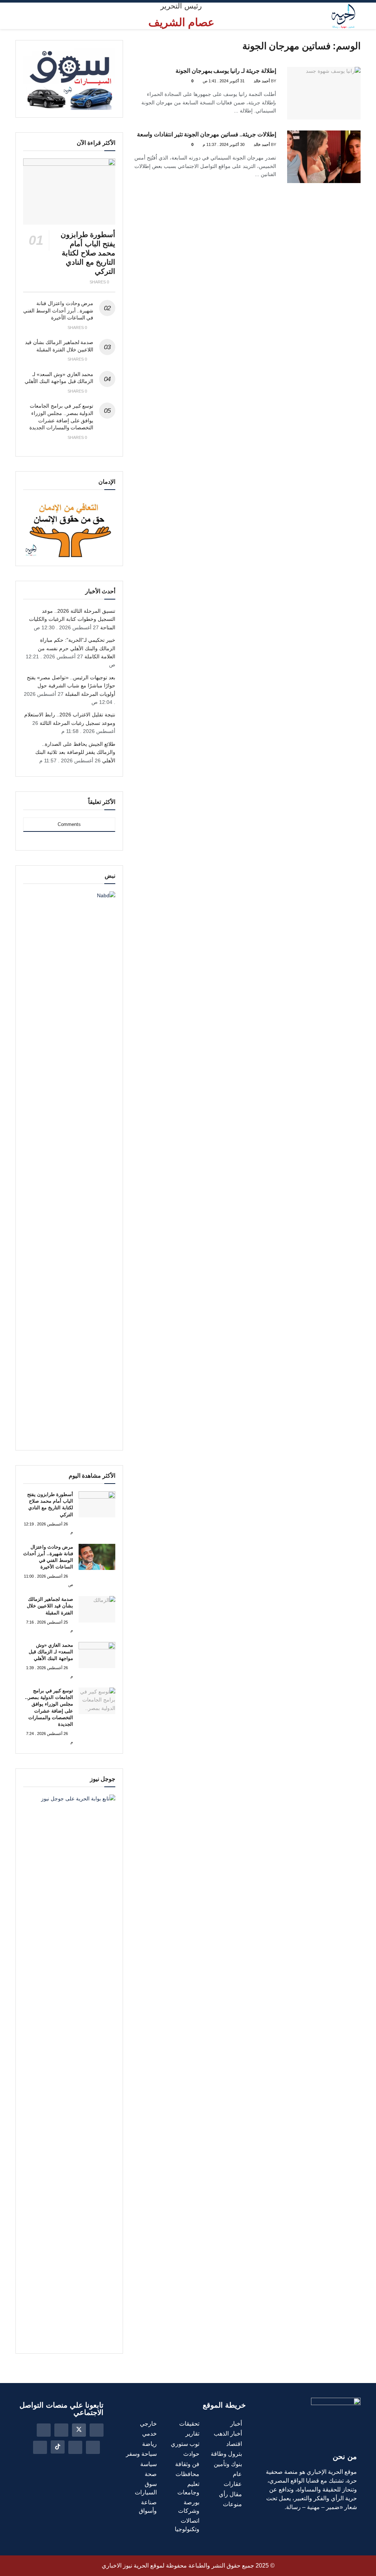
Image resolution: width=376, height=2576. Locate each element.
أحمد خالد (262, 81)
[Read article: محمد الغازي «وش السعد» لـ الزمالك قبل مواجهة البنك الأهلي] (97, 1655)
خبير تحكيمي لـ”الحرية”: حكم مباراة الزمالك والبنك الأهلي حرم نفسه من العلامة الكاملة (77, 648)
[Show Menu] (19, 16)
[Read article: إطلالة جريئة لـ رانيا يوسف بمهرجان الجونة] (324, 93)
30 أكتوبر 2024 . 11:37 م (224, 144)
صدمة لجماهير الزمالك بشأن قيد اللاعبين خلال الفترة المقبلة (50, 1606)
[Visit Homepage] (343, 16)
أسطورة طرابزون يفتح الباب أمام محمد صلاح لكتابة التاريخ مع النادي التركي (88, 253)
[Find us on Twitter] (79, 2430)
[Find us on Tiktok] (58, 2447)
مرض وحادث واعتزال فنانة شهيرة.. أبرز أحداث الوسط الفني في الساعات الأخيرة (58, 310)
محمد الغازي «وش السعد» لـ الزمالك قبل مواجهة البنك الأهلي (51, 1652)
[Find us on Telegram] (40, 2447)
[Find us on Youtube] (93, 2447)
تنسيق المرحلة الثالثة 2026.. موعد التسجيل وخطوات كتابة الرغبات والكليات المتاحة (72, 619)
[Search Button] (30, 16)
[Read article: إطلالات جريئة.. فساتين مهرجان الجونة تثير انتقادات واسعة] (324, 157)
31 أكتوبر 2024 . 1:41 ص (224, 81)
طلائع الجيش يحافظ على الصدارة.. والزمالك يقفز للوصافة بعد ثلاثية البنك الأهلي (75, 752)
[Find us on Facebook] (97, 2430)
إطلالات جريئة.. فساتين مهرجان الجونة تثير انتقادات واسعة (207, 134)
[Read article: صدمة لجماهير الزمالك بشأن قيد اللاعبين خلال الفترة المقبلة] (97, 1609)
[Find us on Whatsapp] (75, 2447)
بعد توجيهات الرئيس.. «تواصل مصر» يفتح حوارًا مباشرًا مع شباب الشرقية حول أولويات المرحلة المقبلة (71, 686)
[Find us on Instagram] (61, 2430)
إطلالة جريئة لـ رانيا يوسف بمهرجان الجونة (226, 71)
